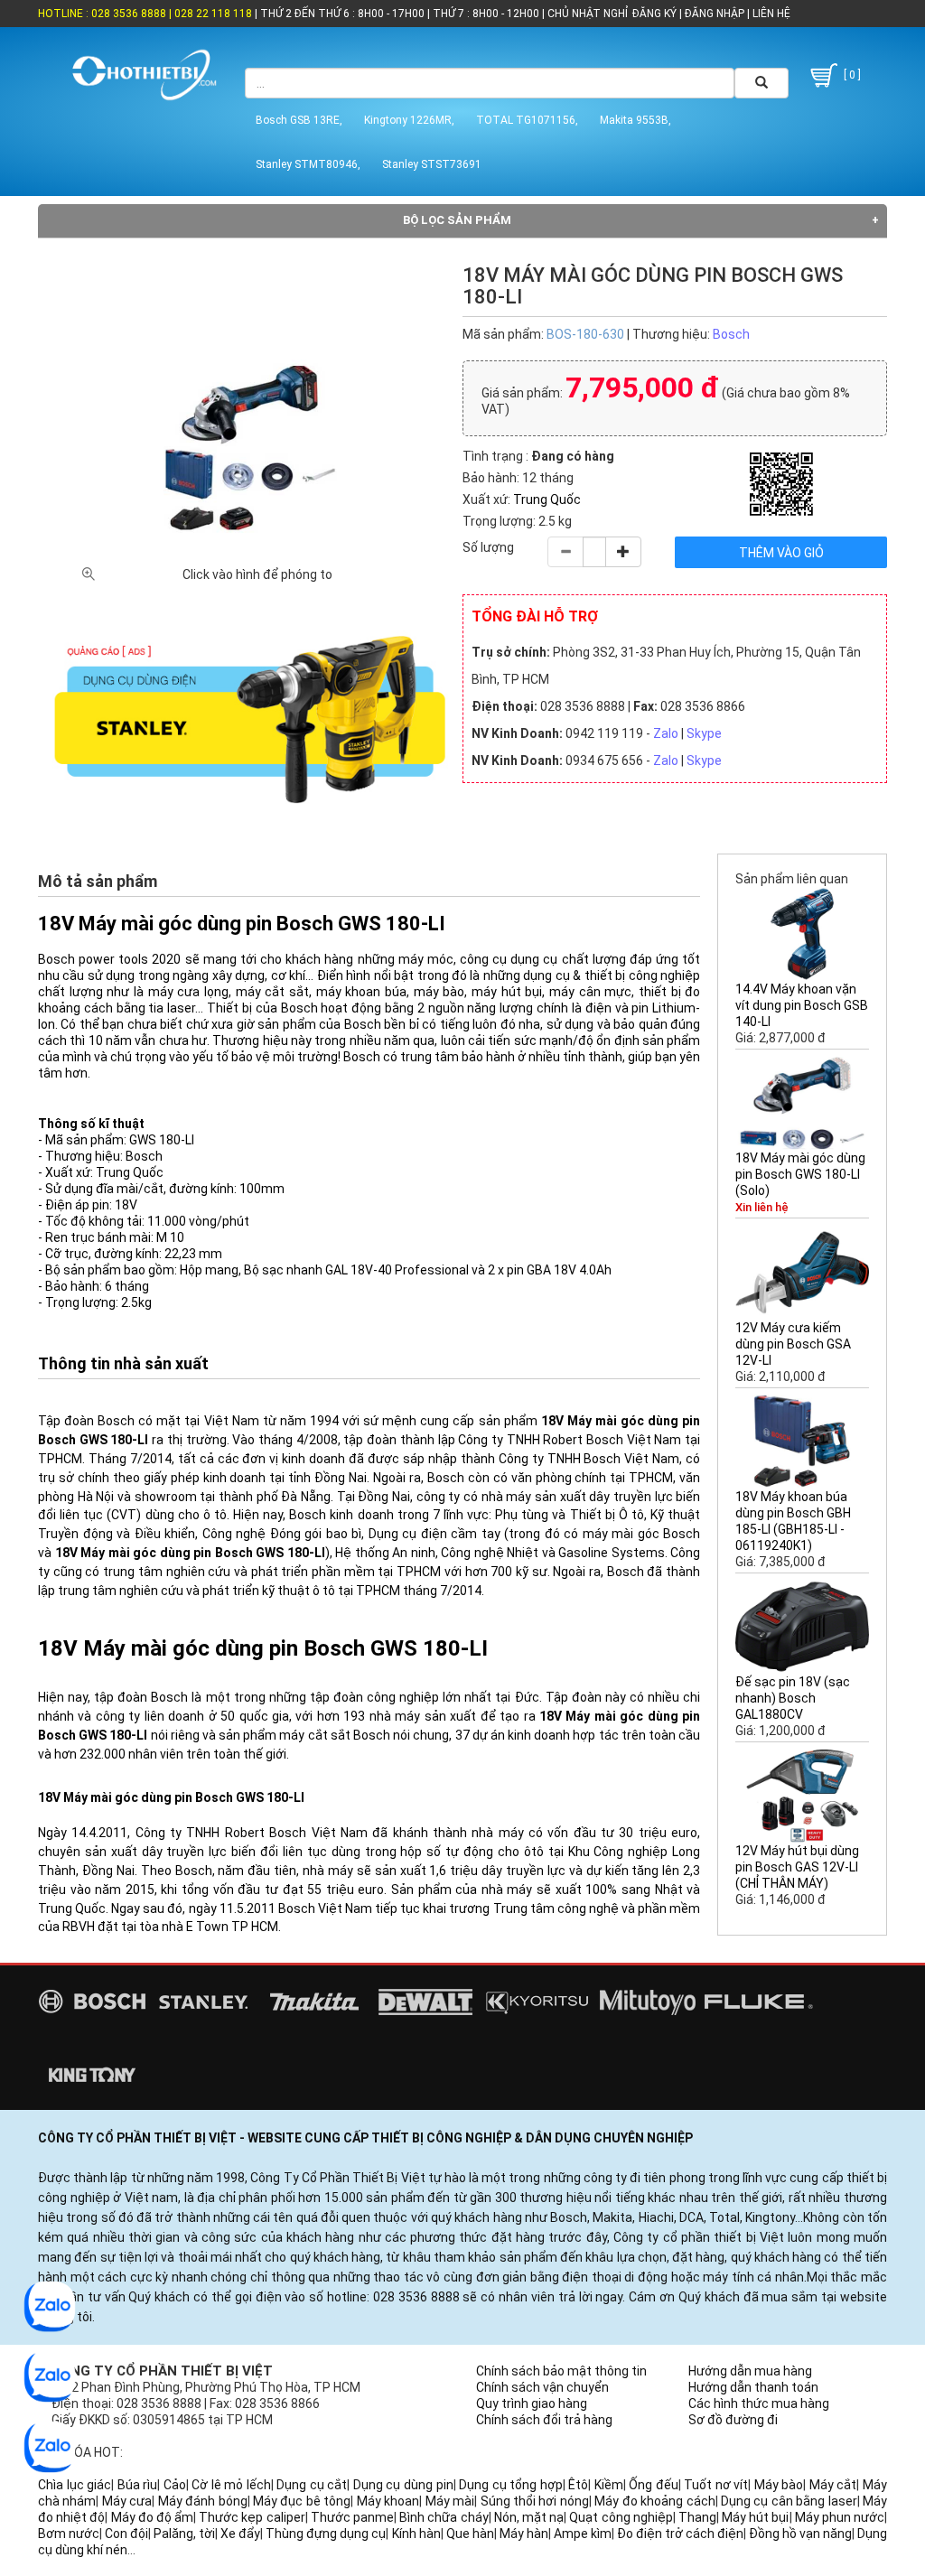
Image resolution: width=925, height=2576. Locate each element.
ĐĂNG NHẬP (715, 14)
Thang (697, 2517)
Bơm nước (69, 2534)
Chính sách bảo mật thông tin (561, 2371)
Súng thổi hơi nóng (535, 2501)
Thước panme (352, 2517)
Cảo (175, 2485)
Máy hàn (524, 2534)
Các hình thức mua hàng (759, 2403)
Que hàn (470, 2534)
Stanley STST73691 (432, 164)
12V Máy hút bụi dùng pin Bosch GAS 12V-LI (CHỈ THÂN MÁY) (797, 1867)
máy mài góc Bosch (642, 1534)
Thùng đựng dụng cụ (326, 2534)
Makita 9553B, (635, 120)
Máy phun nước (840, 2517)
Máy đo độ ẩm (153, 2517)
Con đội (126, 2534)
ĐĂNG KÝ (654, 14)
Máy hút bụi (755, 2517)
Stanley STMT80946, (308, 164)
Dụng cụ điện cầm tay (434, 1534)
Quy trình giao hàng (532, 2403)
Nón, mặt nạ (529, 2517)
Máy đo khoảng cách (654, 2501)
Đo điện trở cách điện (680, 2534)
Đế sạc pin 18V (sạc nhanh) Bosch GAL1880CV (793, 1698)
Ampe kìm (583, 2534)
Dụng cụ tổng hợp (511, 2485)
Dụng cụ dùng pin (403, 2485)
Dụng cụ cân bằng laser (789, 2501)
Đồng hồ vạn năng (800, 2534)
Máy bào (779, 2485)
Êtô (578, 2485)
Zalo (666, 733)
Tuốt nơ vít (716, 2485)
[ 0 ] (851, 75)
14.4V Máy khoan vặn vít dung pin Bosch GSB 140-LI (802, 1005)
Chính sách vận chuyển (542, 2387)
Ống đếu (654, 2485)
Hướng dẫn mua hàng (750, 2371)
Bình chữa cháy (444, 2517)
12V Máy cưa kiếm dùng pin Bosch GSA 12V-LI (793, 1344)
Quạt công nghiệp (621, 2517)
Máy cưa (127, 2501)
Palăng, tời (184, 2534)
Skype (704, 733)
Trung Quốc (547, 499)
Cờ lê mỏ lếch (231, 2485)
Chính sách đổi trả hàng (544, 2420)
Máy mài (450, 2501)
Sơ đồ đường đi (733, 2420)
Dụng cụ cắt (312, 2485)
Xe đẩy (240, 2534)
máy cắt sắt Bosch (335, 1735)
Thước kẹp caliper (252, 2517)
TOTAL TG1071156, (527, 120)
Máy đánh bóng (203, 2501)
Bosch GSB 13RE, (299, 120)
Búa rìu (138, 2485)
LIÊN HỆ (770, 14)
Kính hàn (416, 2534)
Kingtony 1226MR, (409, 120)
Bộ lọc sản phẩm (457, 220)
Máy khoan (388, 2501)
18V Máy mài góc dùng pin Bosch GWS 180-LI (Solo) (800, 1174)
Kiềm (609, 2485)
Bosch (731, 334)
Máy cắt (833, 2485)
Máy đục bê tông (302, 2501)
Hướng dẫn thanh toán (753, 2387)
